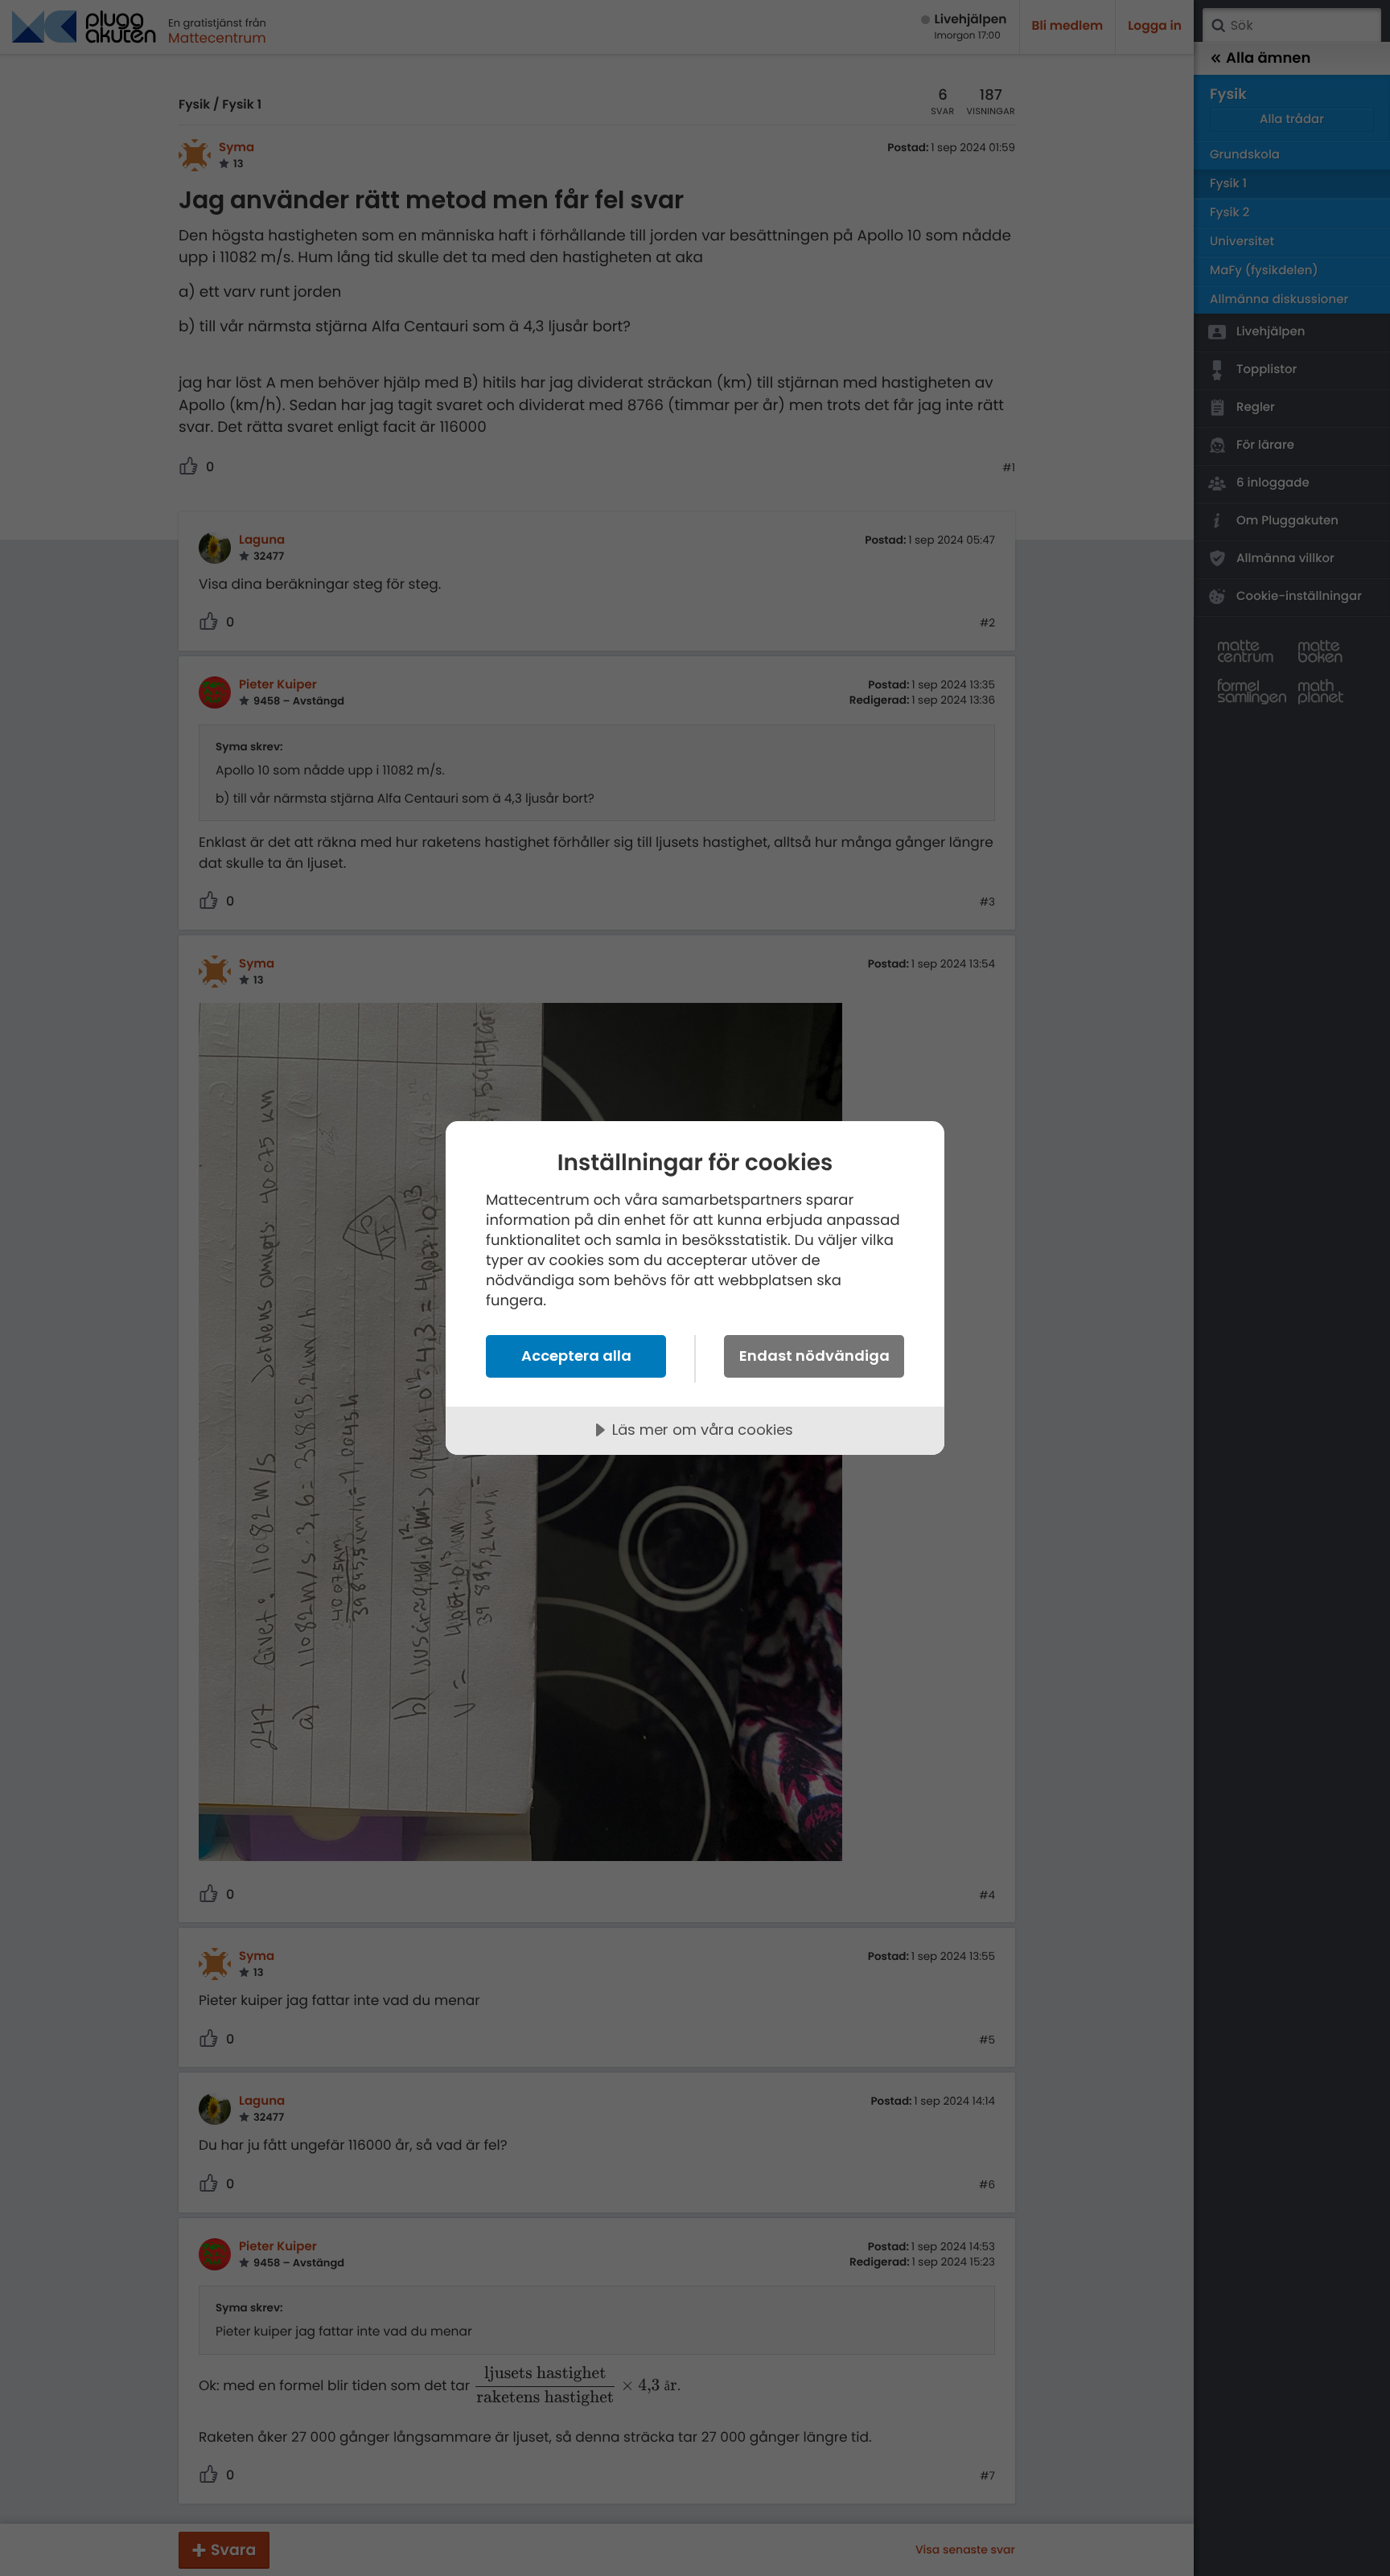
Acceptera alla (576, 1356)
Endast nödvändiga (814, 1356)
